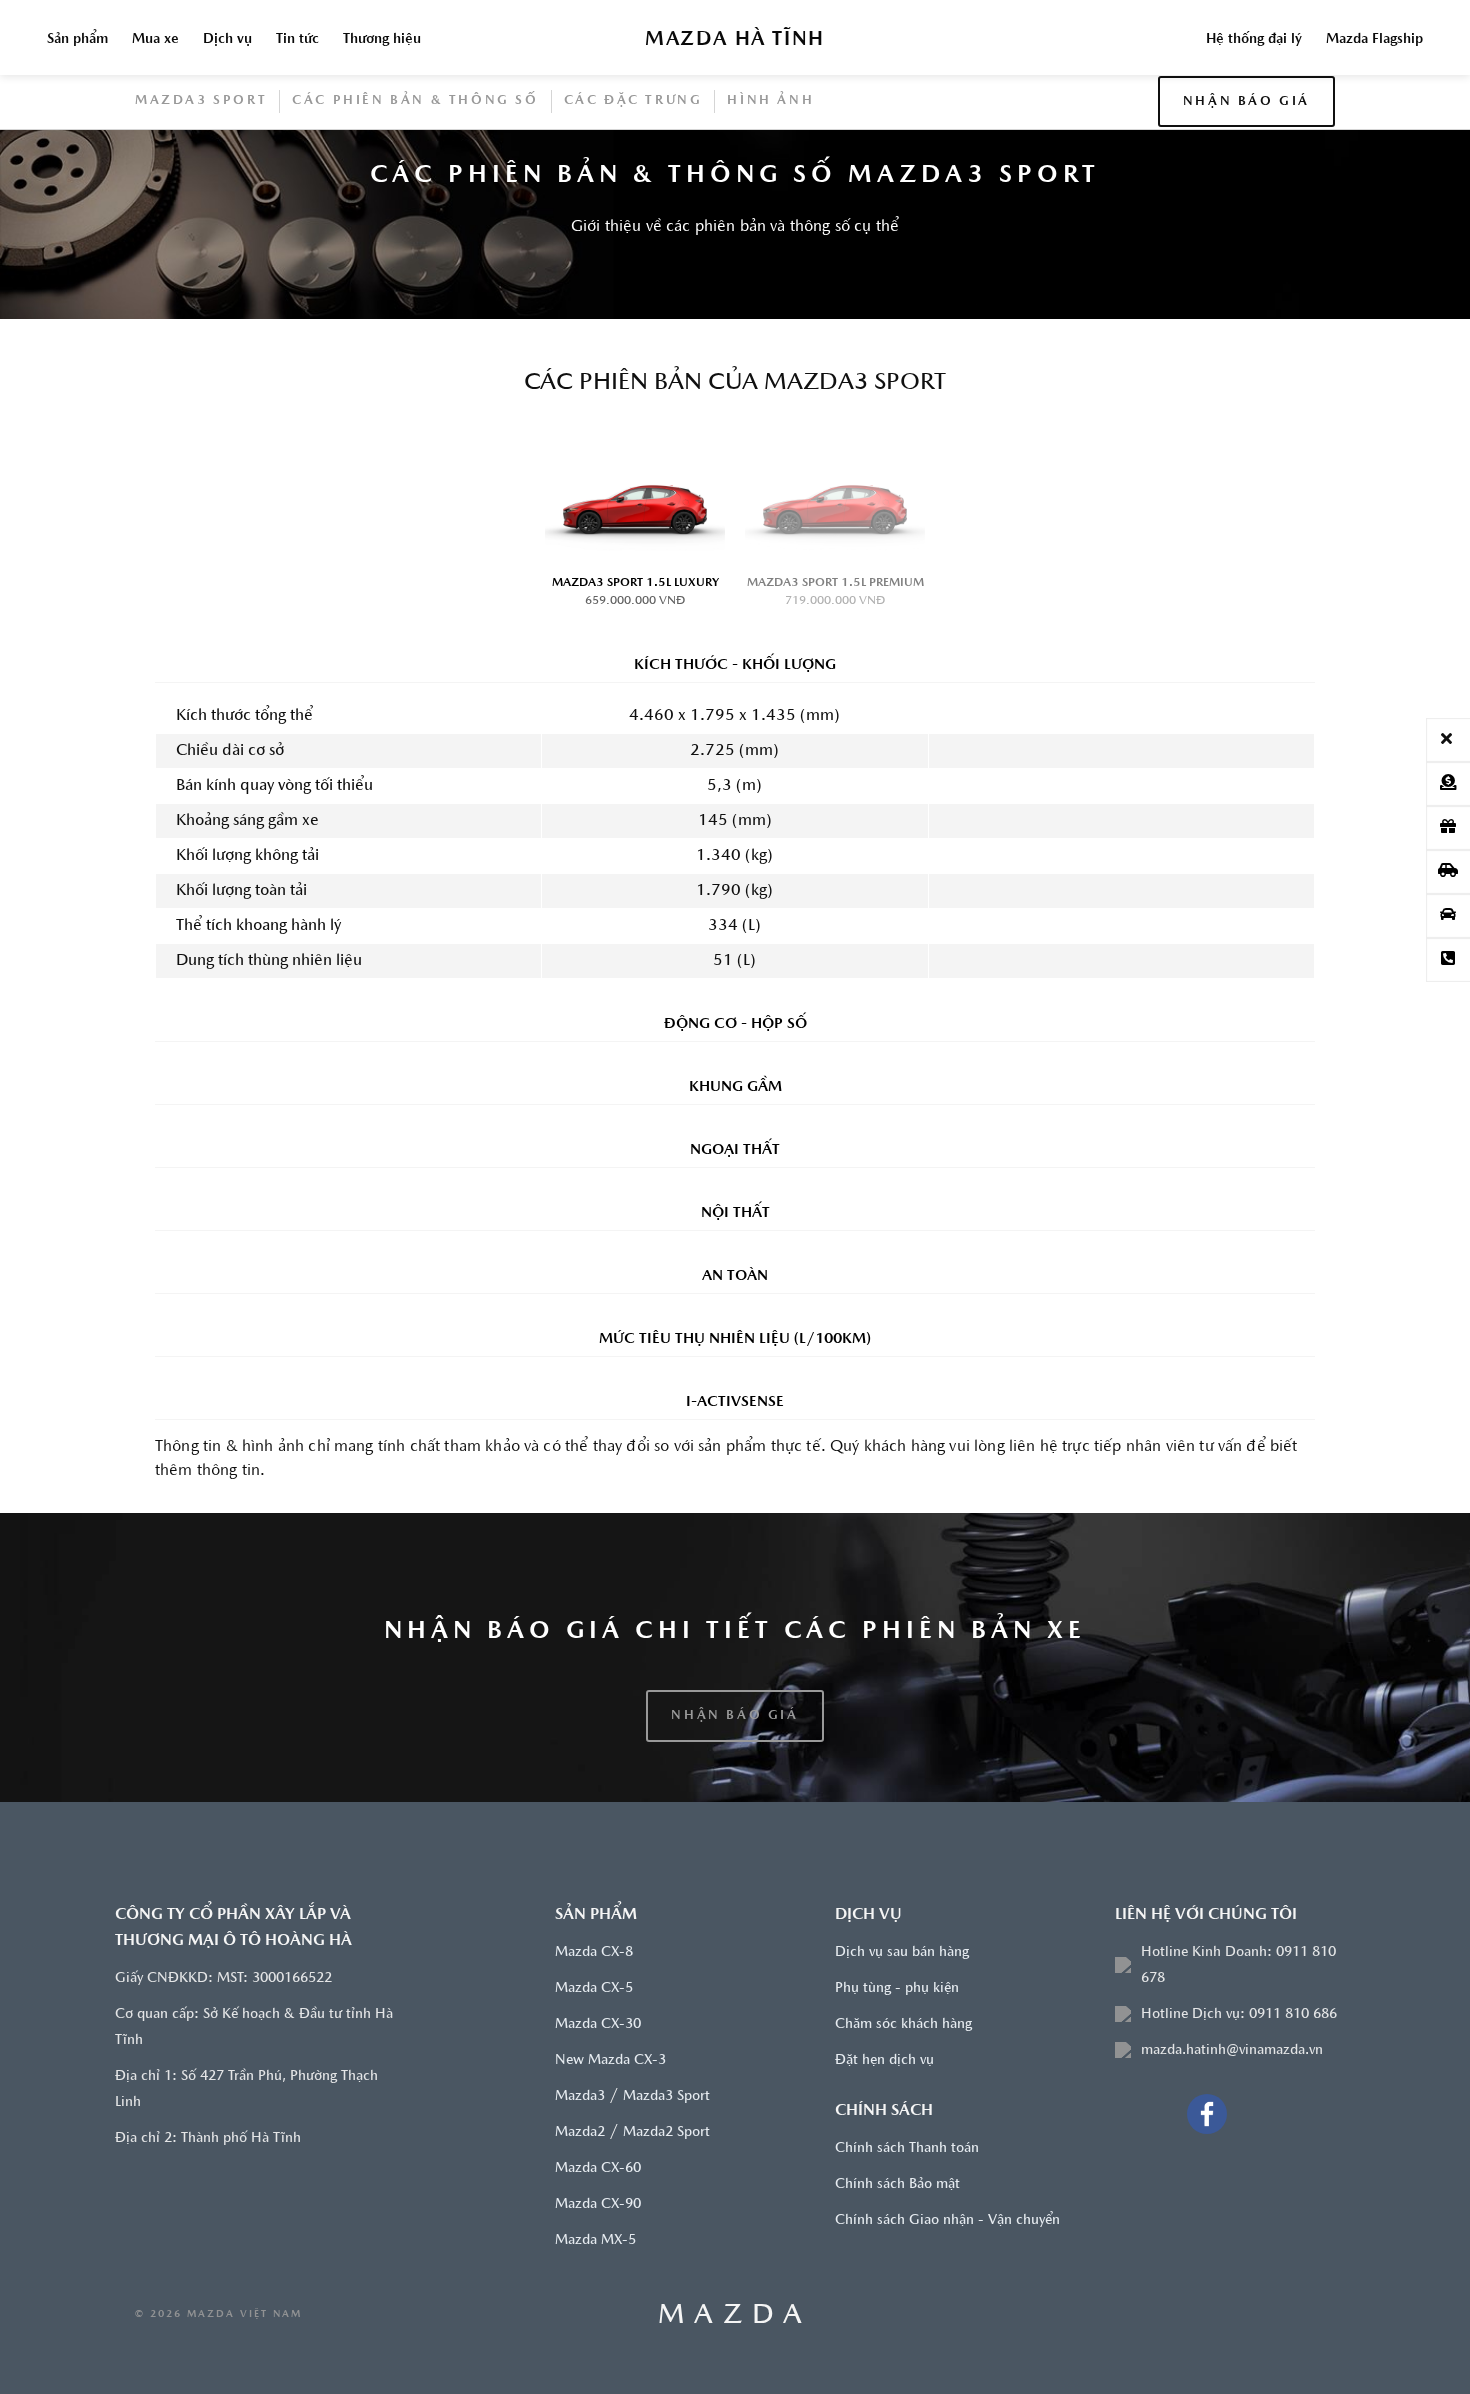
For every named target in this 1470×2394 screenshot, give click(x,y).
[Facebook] (1207, 2114)
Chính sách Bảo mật (897, 2184)
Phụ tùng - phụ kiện (897, 1988)
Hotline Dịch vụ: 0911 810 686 (1239, 2014)
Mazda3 (580, 2096)
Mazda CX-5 (594, 1988)
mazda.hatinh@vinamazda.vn (1232, 2050)
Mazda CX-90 (598, 2204)
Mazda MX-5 (595, 2240)
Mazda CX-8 (594, 1952)
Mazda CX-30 (598, 2024)
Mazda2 (580, 2132)
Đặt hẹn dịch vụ (884, 2060)
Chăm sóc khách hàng (903, 2024)
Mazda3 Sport (201, 100)
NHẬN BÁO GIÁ (1246, 101)
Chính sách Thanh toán (907, 2148)
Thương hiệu (382, 39)
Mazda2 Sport (666, 2132)
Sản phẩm (77, 39)
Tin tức (297, 39)
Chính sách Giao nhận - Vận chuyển (947, 2220)
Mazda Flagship (1374, 39)
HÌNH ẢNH (770, 100)
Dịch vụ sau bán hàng (902, 1952)
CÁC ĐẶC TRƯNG (633, 100)
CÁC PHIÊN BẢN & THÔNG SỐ (415, 100)
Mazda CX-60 (598, 2168)
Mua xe (155, 39)
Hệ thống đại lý (1254, 39)
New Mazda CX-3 (610, 2060)
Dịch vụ (227, 39)
